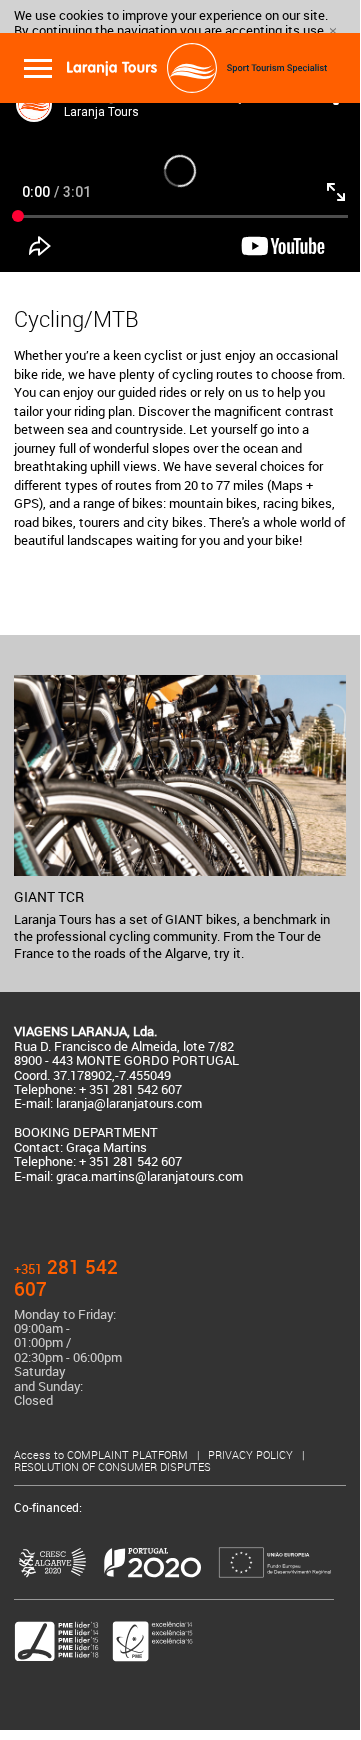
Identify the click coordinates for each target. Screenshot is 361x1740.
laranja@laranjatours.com (129, 1103)
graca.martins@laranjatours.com (149, 1176)
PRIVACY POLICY (252, 1455)
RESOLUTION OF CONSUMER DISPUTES (112, 1467)
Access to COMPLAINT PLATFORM (102, 1455)
